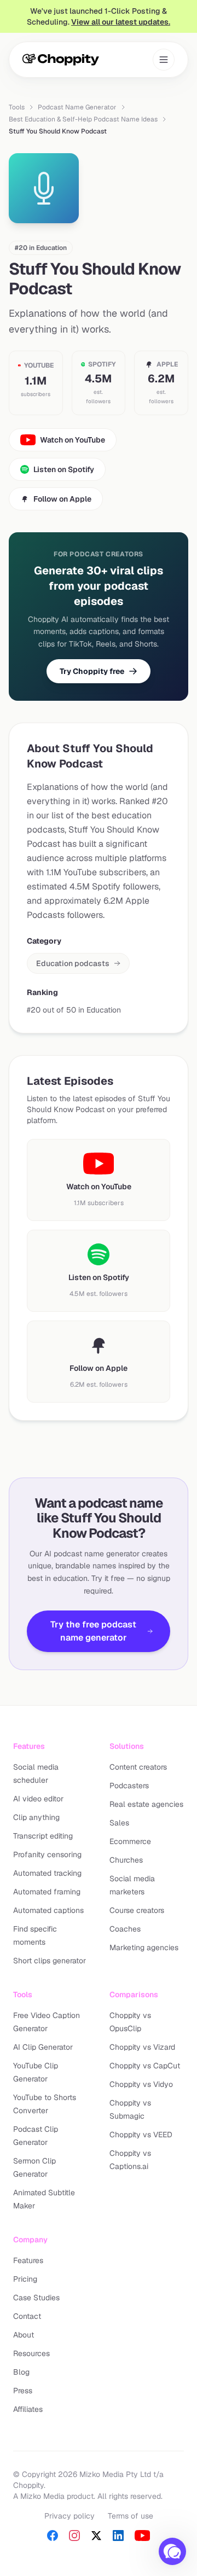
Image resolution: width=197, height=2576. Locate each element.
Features (28, 2260)
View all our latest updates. (121, 22)
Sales (119, 1823)
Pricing (25, 2279)
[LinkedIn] (118, 2536)
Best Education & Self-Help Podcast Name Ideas (83, 119)
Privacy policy (69, 2516)
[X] (96, 2536)
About (24, 2335)
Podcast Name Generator (77, 107)
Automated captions (48, 1910)
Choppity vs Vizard (142, 2047)
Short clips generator (50, 1961)
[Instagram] (74, 2536)
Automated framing (47, 1892)
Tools (17, 107)
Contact (27, 2316)
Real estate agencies (146, 1804)
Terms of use (131, 2516)
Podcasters (129, 1786)
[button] (172, 2551)
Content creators (138, 1767)
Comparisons (134, 1994)
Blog (21, 2372)
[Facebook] (53, 2536)
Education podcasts (73, 963)
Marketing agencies (144, 1947)
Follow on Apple (62, 499)
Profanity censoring (47, 1854)
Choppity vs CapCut (145, 2066)
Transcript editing (43, 1836)
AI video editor (38, 1799)
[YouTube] (142, 2536)
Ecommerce (130, 1841)
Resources (31, 2353)
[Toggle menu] (164, 60)
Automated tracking (47, 1873)
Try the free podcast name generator (93, 1631)
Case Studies (36, 2298)
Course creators (137, 1910)
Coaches (125, 1929)
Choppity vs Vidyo (141, 2084)
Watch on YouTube (73, 440)
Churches (126, 1860)
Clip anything (36, 1817)
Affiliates (28, 2409)
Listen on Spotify (64, 469)
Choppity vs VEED (141, 2135)
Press (23, 2391)
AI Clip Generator (43, 2047)
